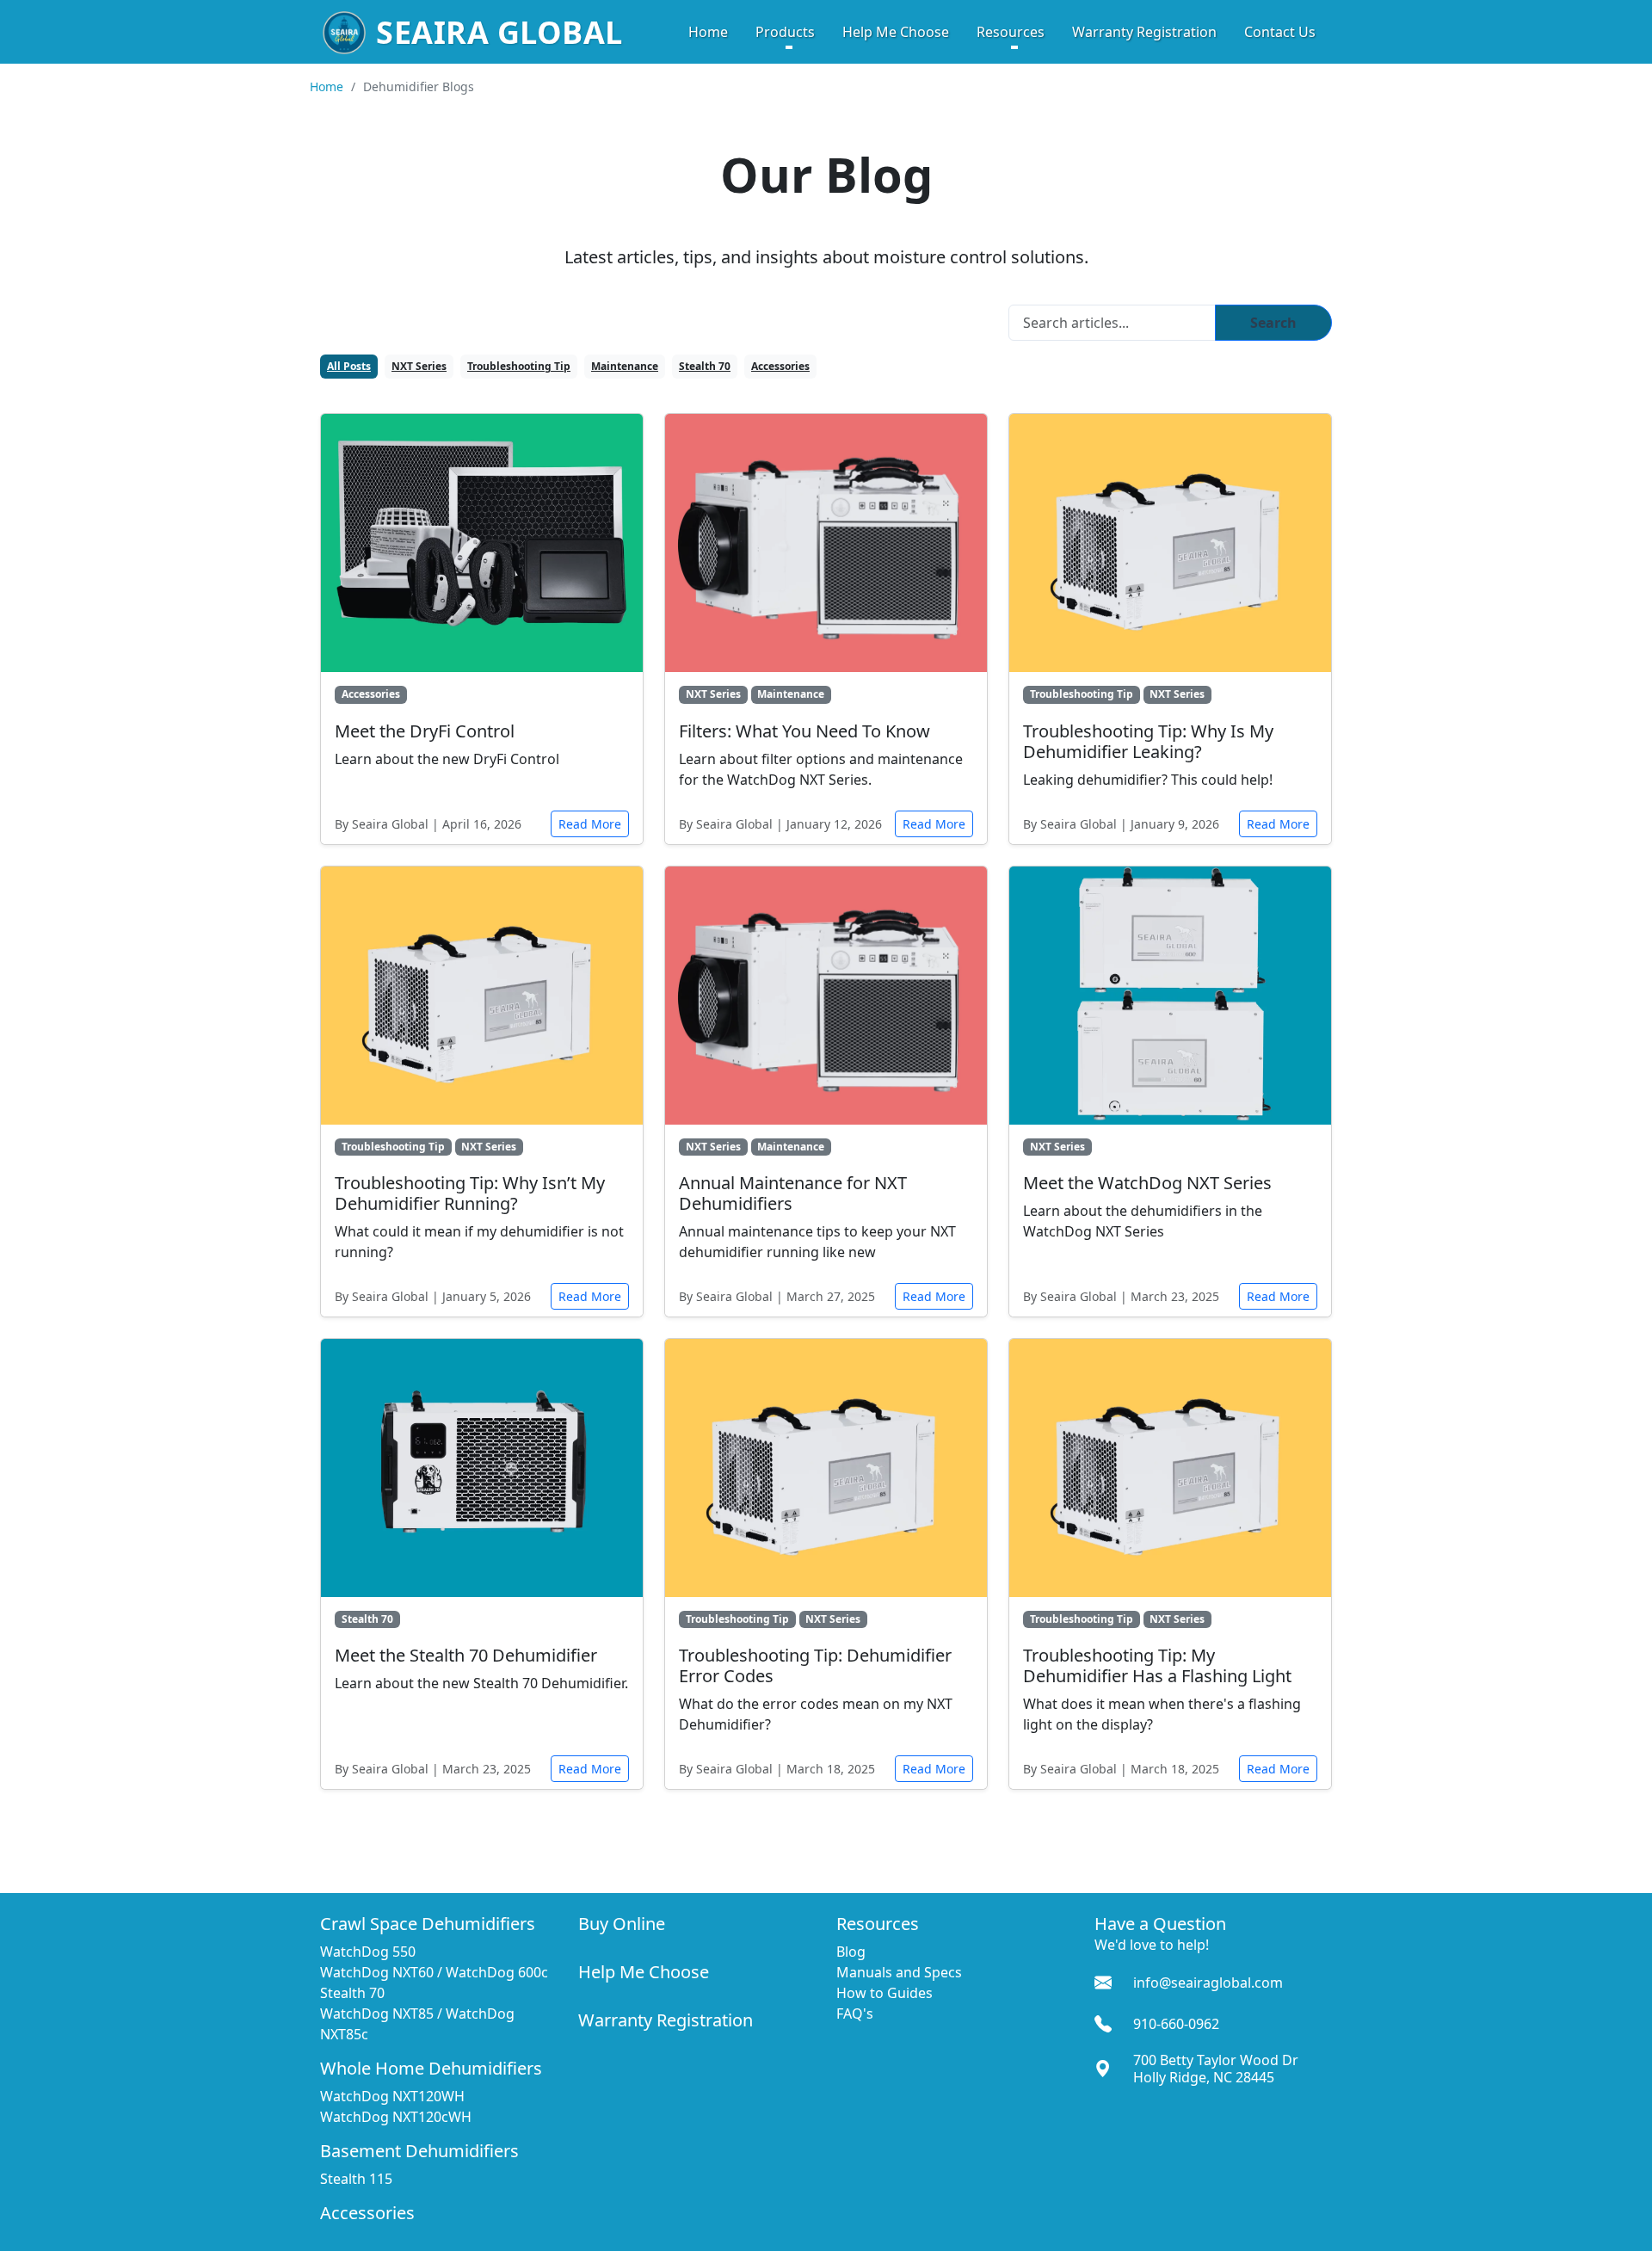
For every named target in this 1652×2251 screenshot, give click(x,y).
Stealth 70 (705, 366)
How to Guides (885, 1993)
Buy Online (622, 1924)
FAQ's (855, 2014)
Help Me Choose (896, 32)
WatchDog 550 (368, 1952)
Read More (590, 824)
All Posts (349, 366)
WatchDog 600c (497, 1972)
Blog (851, 1952)
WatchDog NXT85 (377, 2014)
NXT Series (419, 366)
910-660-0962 (1176, 2024)
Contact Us (1280, 32)
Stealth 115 (356, 2179)
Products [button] (785, 32)
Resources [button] (1011, 32)
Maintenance (625, 366)
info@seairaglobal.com (1208, 1983)
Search (1273, 323)
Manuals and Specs (899, 1972)
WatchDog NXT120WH (392, 2096)
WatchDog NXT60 (377, 1972)
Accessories (780, 366)
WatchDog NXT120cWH (396, 2117)
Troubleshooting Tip (519, 366)
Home (708, 32)
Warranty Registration (1144, 32)
